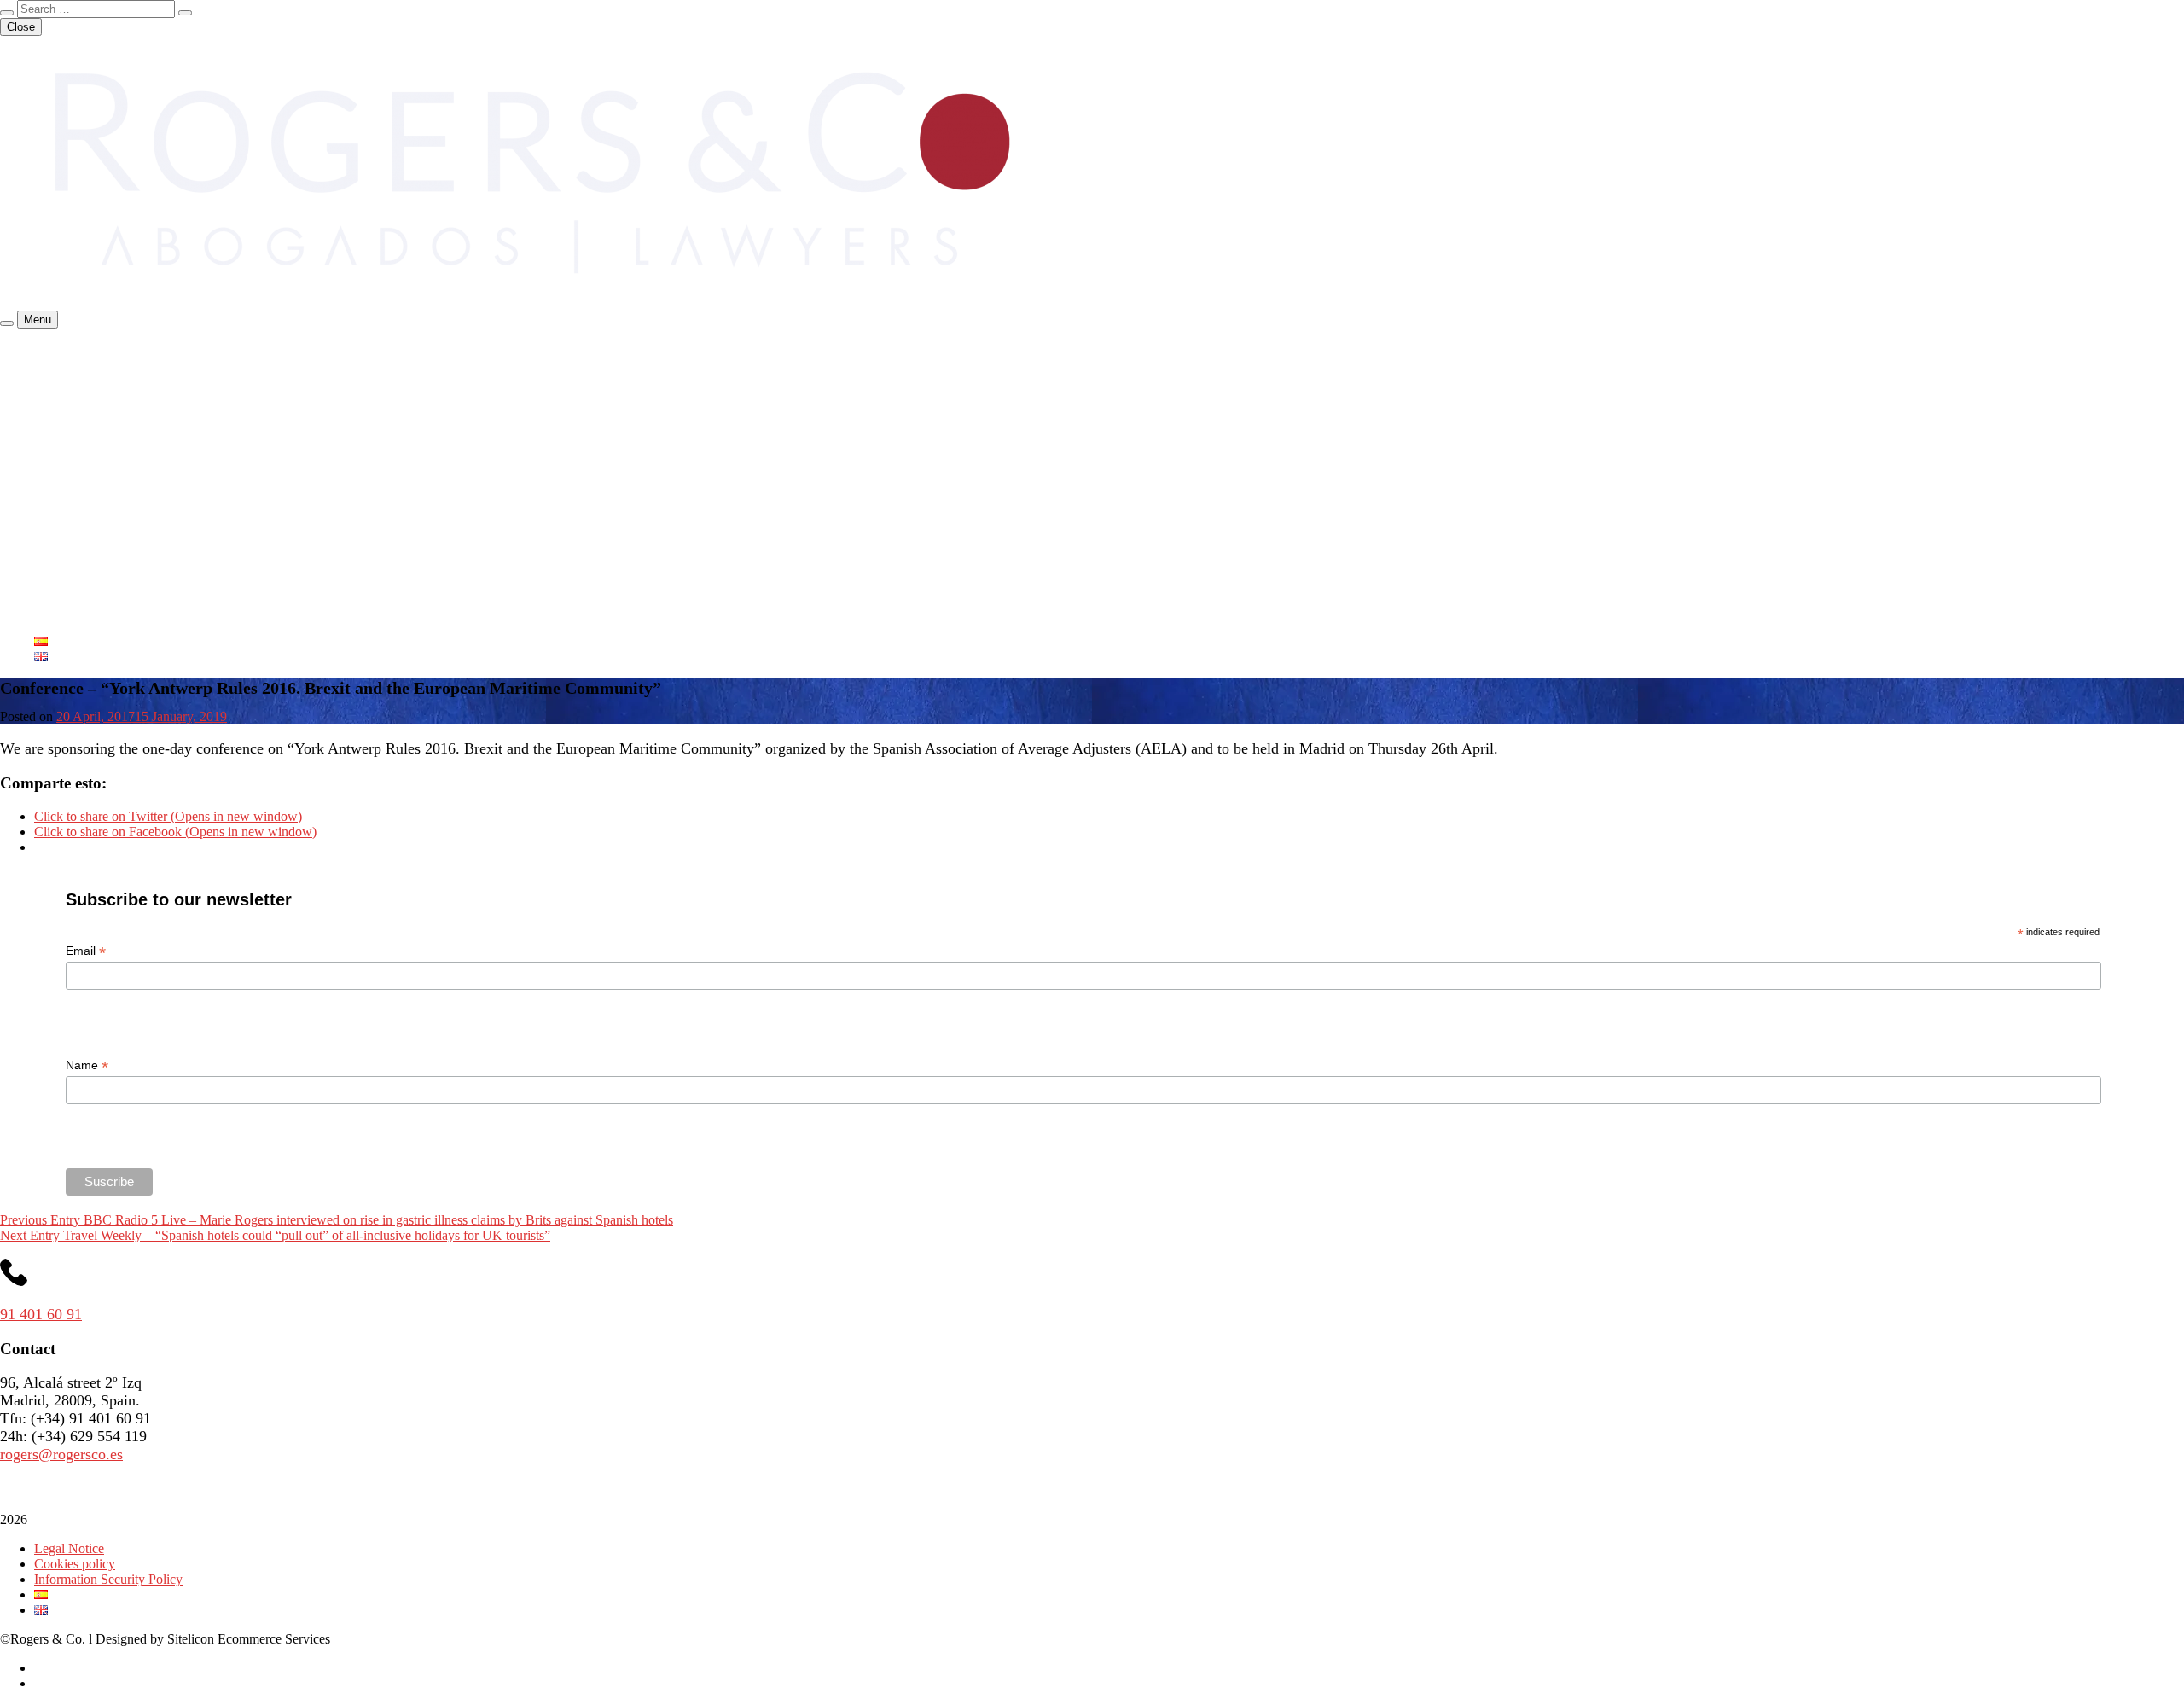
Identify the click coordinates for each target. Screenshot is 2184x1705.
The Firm (59, 365)
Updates (56, 611)
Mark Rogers (104, 595)
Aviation (91, 442)
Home (51, 349)
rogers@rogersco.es (61, 1454)
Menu (38, 320)
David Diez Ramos (120, 518)
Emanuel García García (131, 549)
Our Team (61, 488)
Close (21, 27)
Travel (85, 457)
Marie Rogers (105, 503)
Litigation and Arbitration (136, 472)
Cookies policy (75, 1564)
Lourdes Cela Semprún (131, 564)
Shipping (93, 411)
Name (87, 1065)
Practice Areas (73, 380)
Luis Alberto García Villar (138, 534)
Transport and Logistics (131, 426)
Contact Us (64, 626)
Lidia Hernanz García (127, 580)
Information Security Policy (108, 1579)
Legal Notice (69, 1548)
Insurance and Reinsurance (141, 396)
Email (86, 951)
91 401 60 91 (41, 1314)
